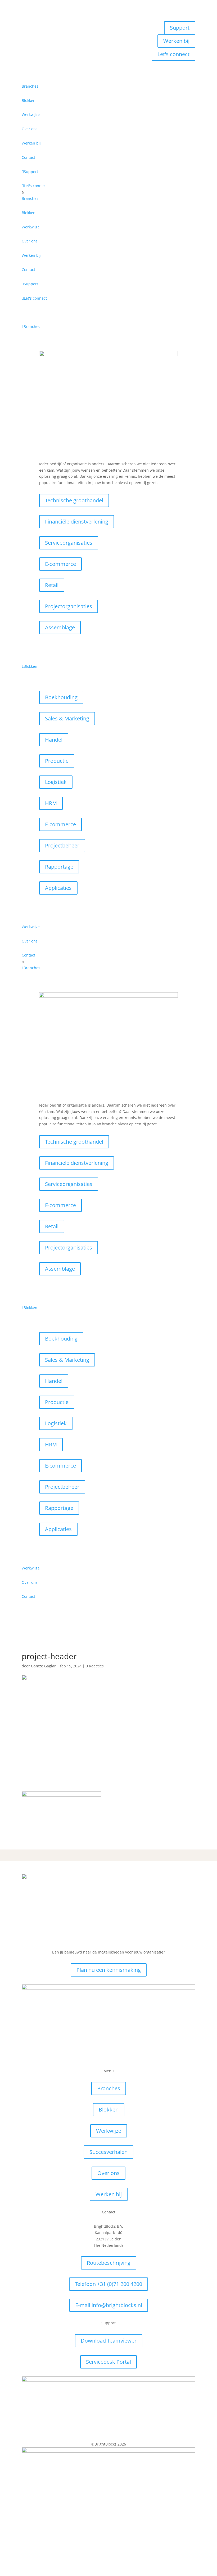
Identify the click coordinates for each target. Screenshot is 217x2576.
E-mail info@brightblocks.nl (109, 2305)
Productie (57, 761)
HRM (51, 803)
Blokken (109, 2110)
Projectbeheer (62, 845)
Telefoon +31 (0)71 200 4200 (108, 2284)
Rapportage (59, 867)
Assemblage (60, 627)
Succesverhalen (108, 2152)
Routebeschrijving (109, 2263)
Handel (54, 740)
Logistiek (56, 782)
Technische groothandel (74, 500)
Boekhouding (61, 697)
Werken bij (176, 41)
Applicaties (58, 888)
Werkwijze (109, 2131)
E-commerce (60, 564)
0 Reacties (95, 1666)
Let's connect (173, 54)
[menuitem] (108, 86)
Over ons (108, 2173)
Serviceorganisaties (69, 543)
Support (180, 28)
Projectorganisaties (69, 606)
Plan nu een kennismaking (109, 1970)
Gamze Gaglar (43, 1666)
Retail (52, 585)
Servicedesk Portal (108, 2362)
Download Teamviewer (109, 2341)
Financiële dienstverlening (77, 522)
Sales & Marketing (67, 718)
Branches (109, 2088)
